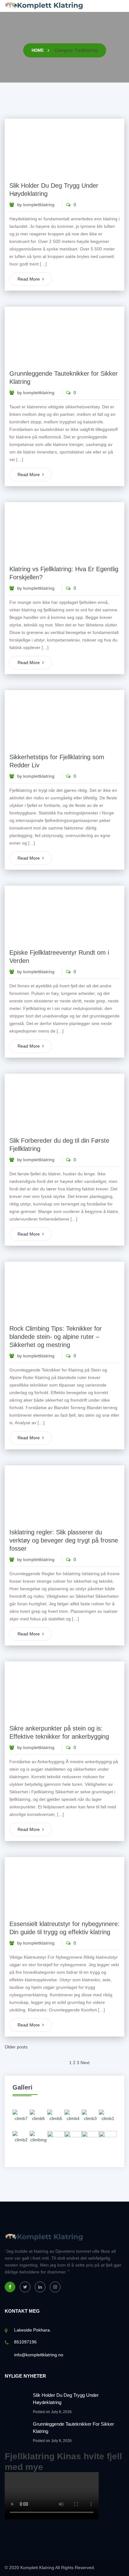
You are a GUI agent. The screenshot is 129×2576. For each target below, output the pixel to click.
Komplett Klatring (37, 2568)
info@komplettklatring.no (39, 2355)
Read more (29, 279)
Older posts (16, 2047)
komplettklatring (39, 205)
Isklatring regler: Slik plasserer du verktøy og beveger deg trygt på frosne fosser (64, 1540)
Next (85, 2063)
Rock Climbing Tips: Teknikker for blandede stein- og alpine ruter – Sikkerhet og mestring (56, 1337)
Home (38, 50)
